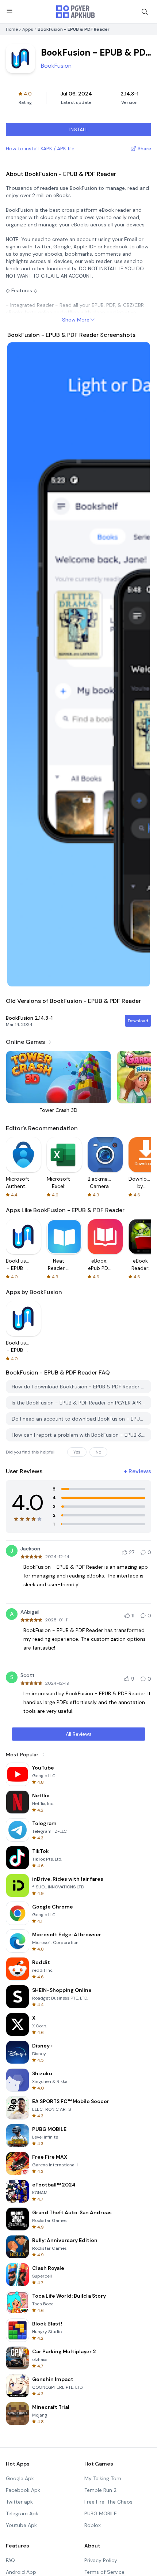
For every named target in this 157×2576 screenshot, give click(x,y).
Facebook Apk (23, 2490)
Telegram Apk (22, 2513)
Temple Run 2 (100, 2490)
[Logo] (76, 12)
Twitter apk (19, 2502)
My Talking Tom (103, 2478)
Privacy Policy (101, 2560)
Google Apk (20, 2478)
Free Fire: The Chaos (108, 2502)
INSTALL (79, 129)
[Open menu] (9, 11)
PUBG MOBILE (101, 2513)
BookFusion (56, 66)
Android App (21, 2572)
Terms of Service (104, 2572)
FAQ (10, 2560)
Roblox (93, 2525)
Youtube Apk (21, 2525)
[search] (145, 12)
